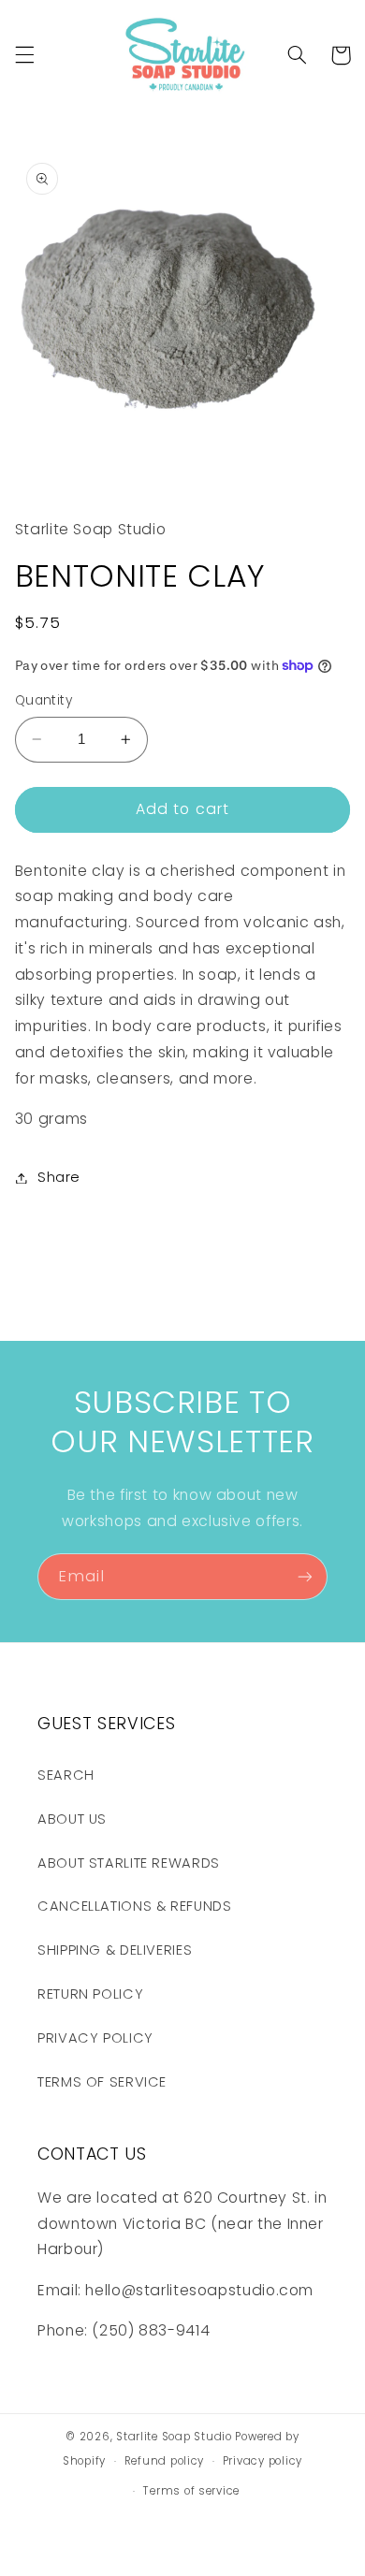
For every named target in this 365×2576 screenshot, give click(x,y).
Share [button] (59, 1177)
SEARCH (66, 1775)
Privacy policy (263, 2461)
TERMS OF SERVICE (102, 2082)
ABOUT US (72, 1819)
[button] (24, 55)
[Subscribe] (305, 1576)
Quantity (44, 700)
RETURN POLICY (90, 1994)
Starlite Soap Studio (175, 2437)
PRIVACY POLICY (95, 2038)
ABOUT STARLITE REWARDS (129, 1863)
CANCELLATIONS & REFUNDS (135, 1906)
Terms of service (191, 2491)
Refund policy (165, 2461)
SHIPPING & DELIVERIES (115, 1950)
